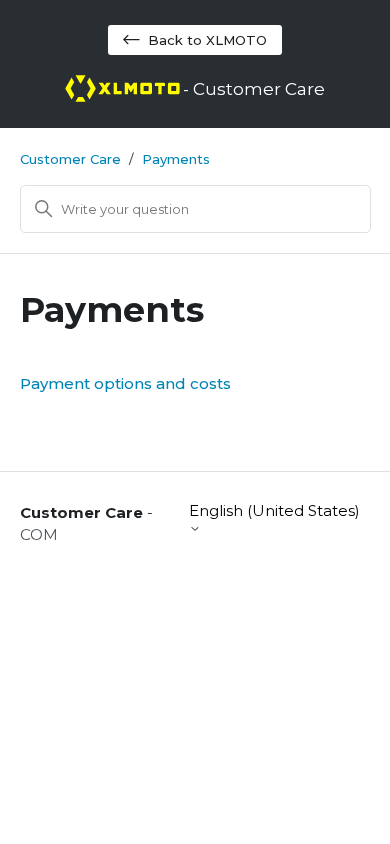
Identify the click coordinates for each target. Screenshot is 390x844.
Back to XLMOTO (207, 40)
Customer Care (70, 159)
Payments (176, 159)
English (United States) (274, 511)
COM (39, 534)
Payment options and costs (125, 383)
